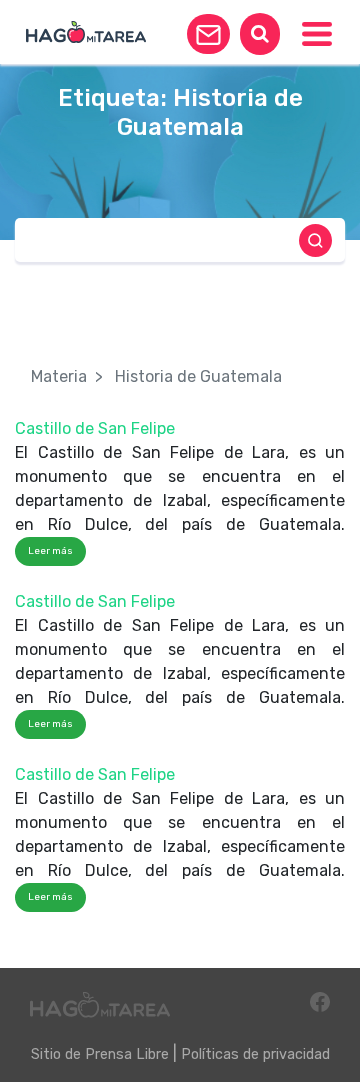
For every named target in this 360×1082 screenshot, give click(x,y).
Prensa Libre (127, 1054)
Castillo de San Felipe (95, 428)
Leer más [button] (50, 551)
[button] (208, 34)
